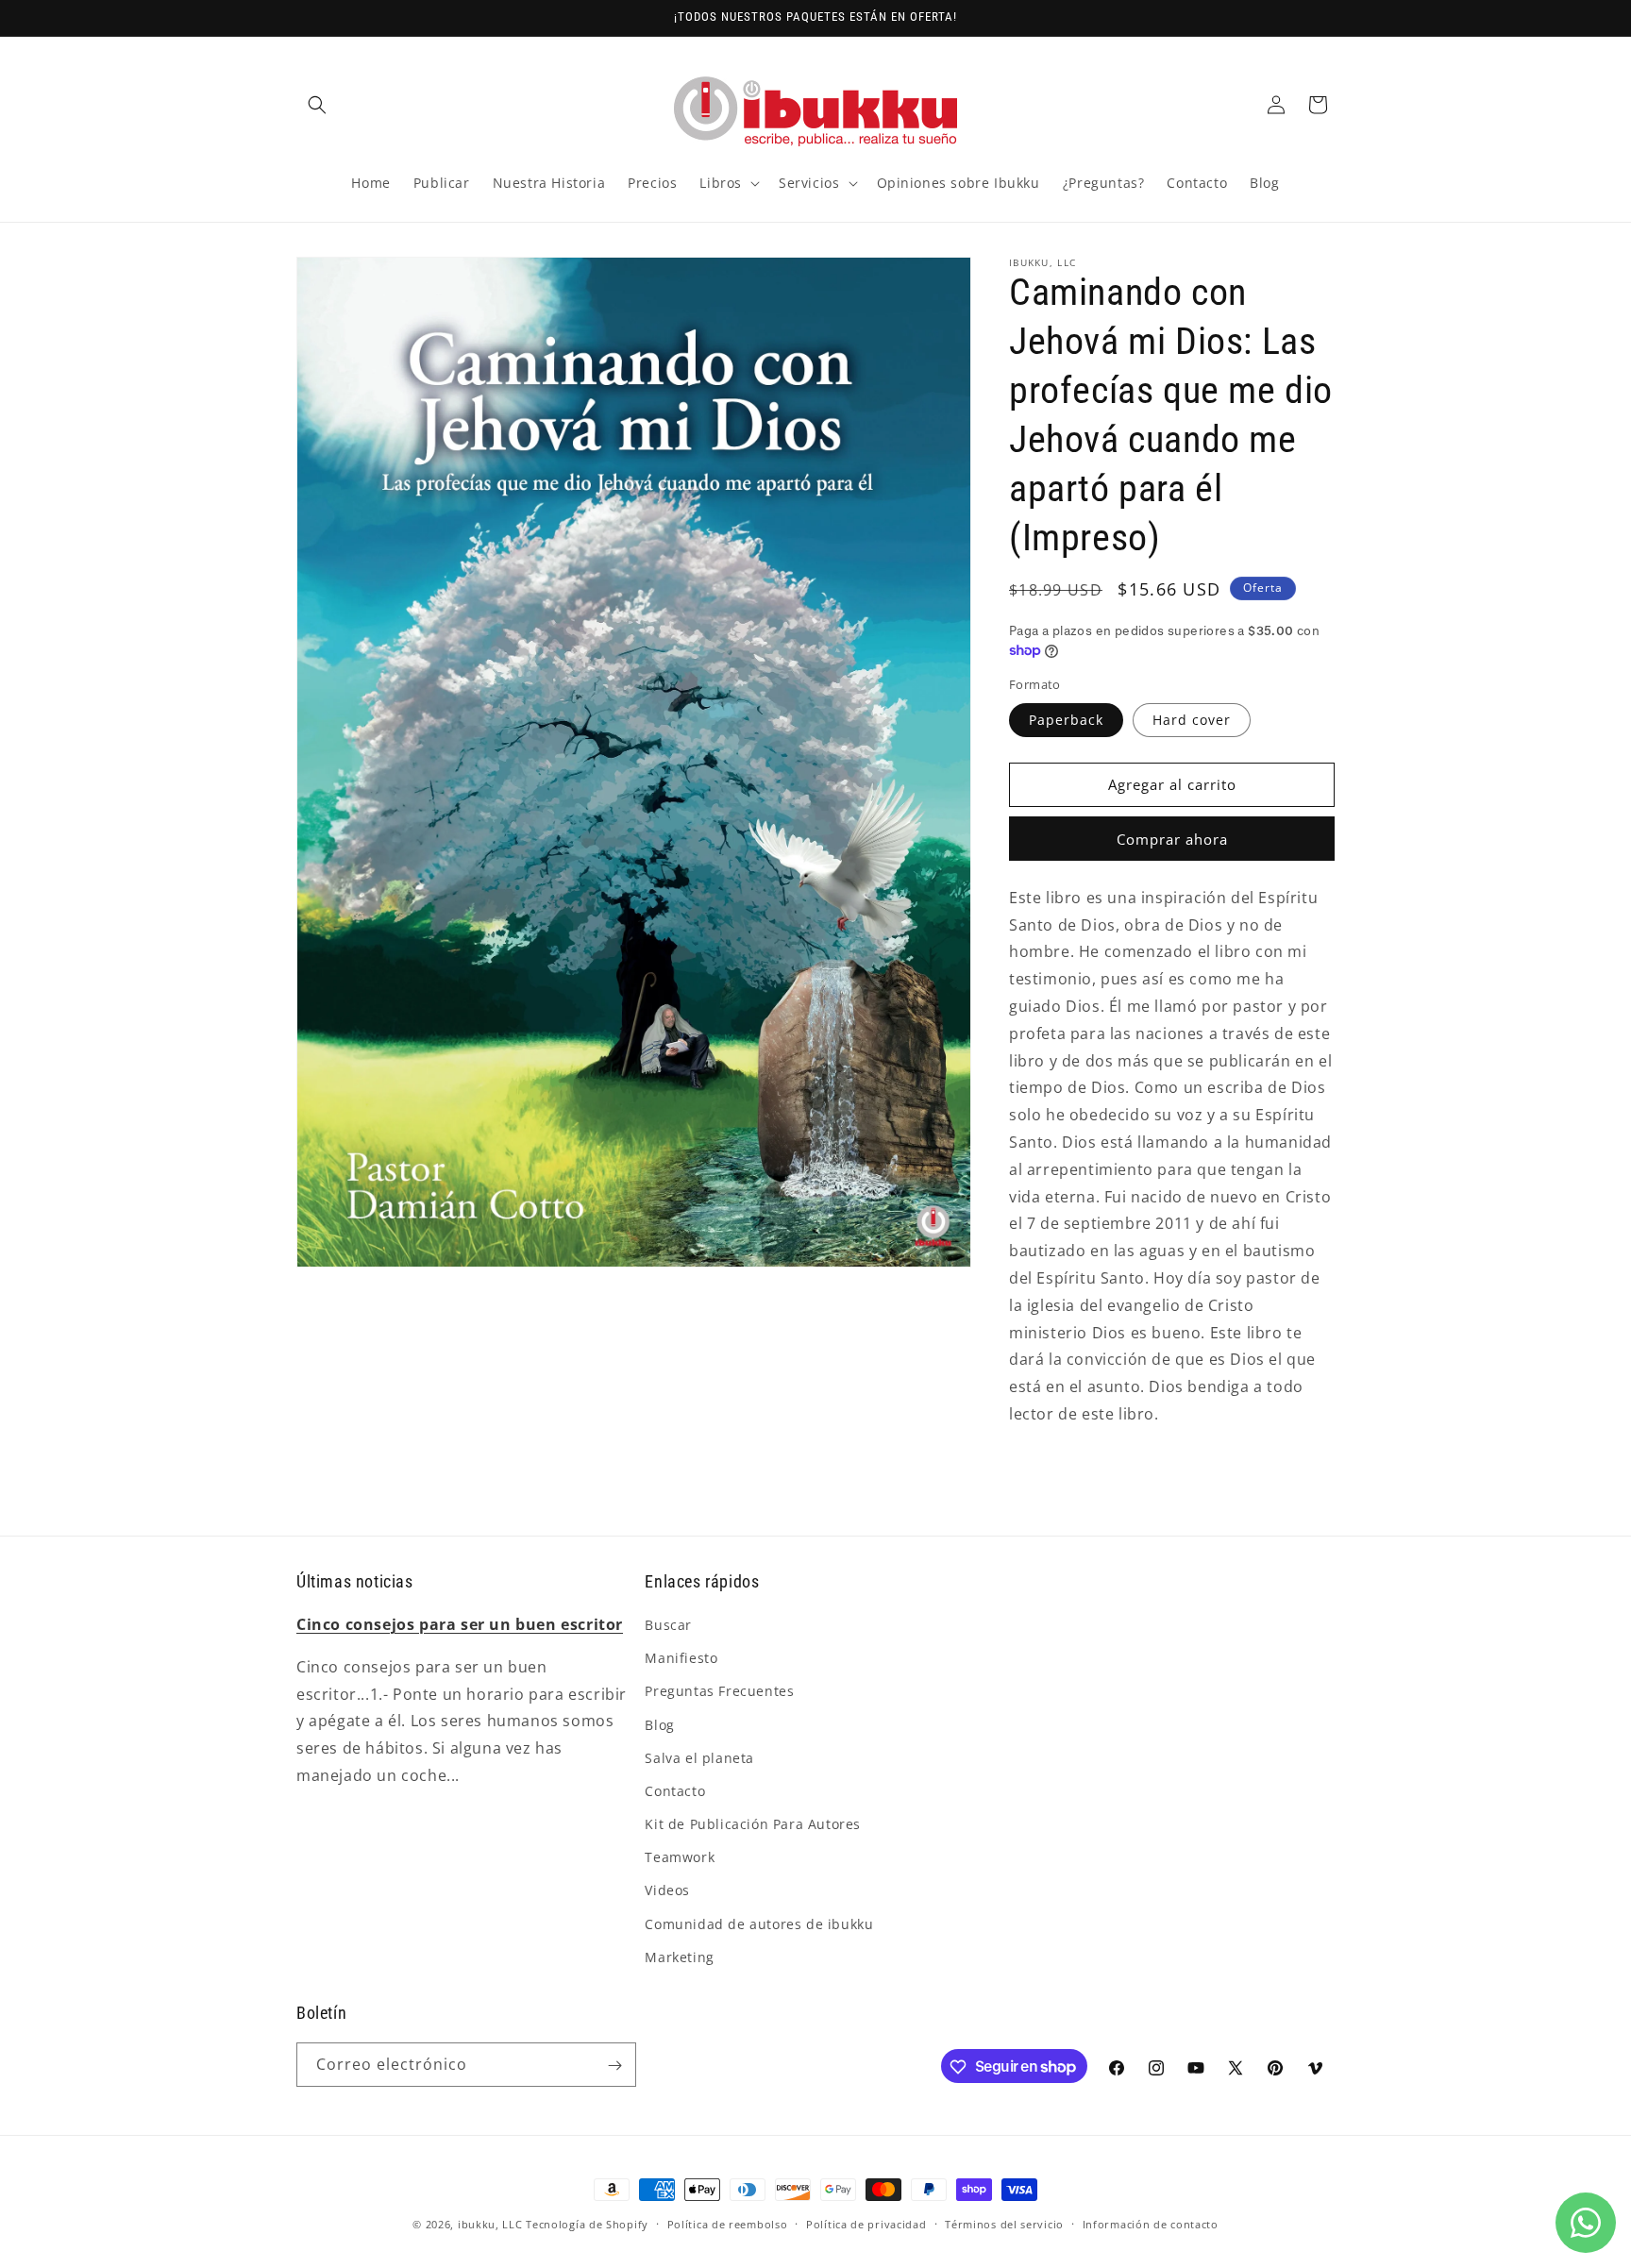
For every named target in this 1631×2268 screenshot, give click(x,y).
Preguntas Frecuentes (719, 1692)
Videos (667, 1891)
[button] (317, 105)
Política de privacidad (866, 2223)
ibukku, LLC (490, 2224)
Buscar (668, 1625)
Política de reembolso (728, 2223)
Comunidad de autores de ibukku (759, 1924)
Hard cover (1192, 720)
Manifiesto (681, 1658)
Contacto (675, 1791)
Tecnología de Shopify (587, 2224)
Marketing (679, 1957)
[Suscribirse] (614, 2066)
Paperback (1066, 720)
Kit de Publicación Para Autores (753, 1824)
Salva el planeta (699, 1758)
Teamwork (680, 1857)
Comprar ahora (1172, 839)
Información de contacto (1151, 2223)
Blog (659, 1725)
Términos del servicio (1004, 2223)
